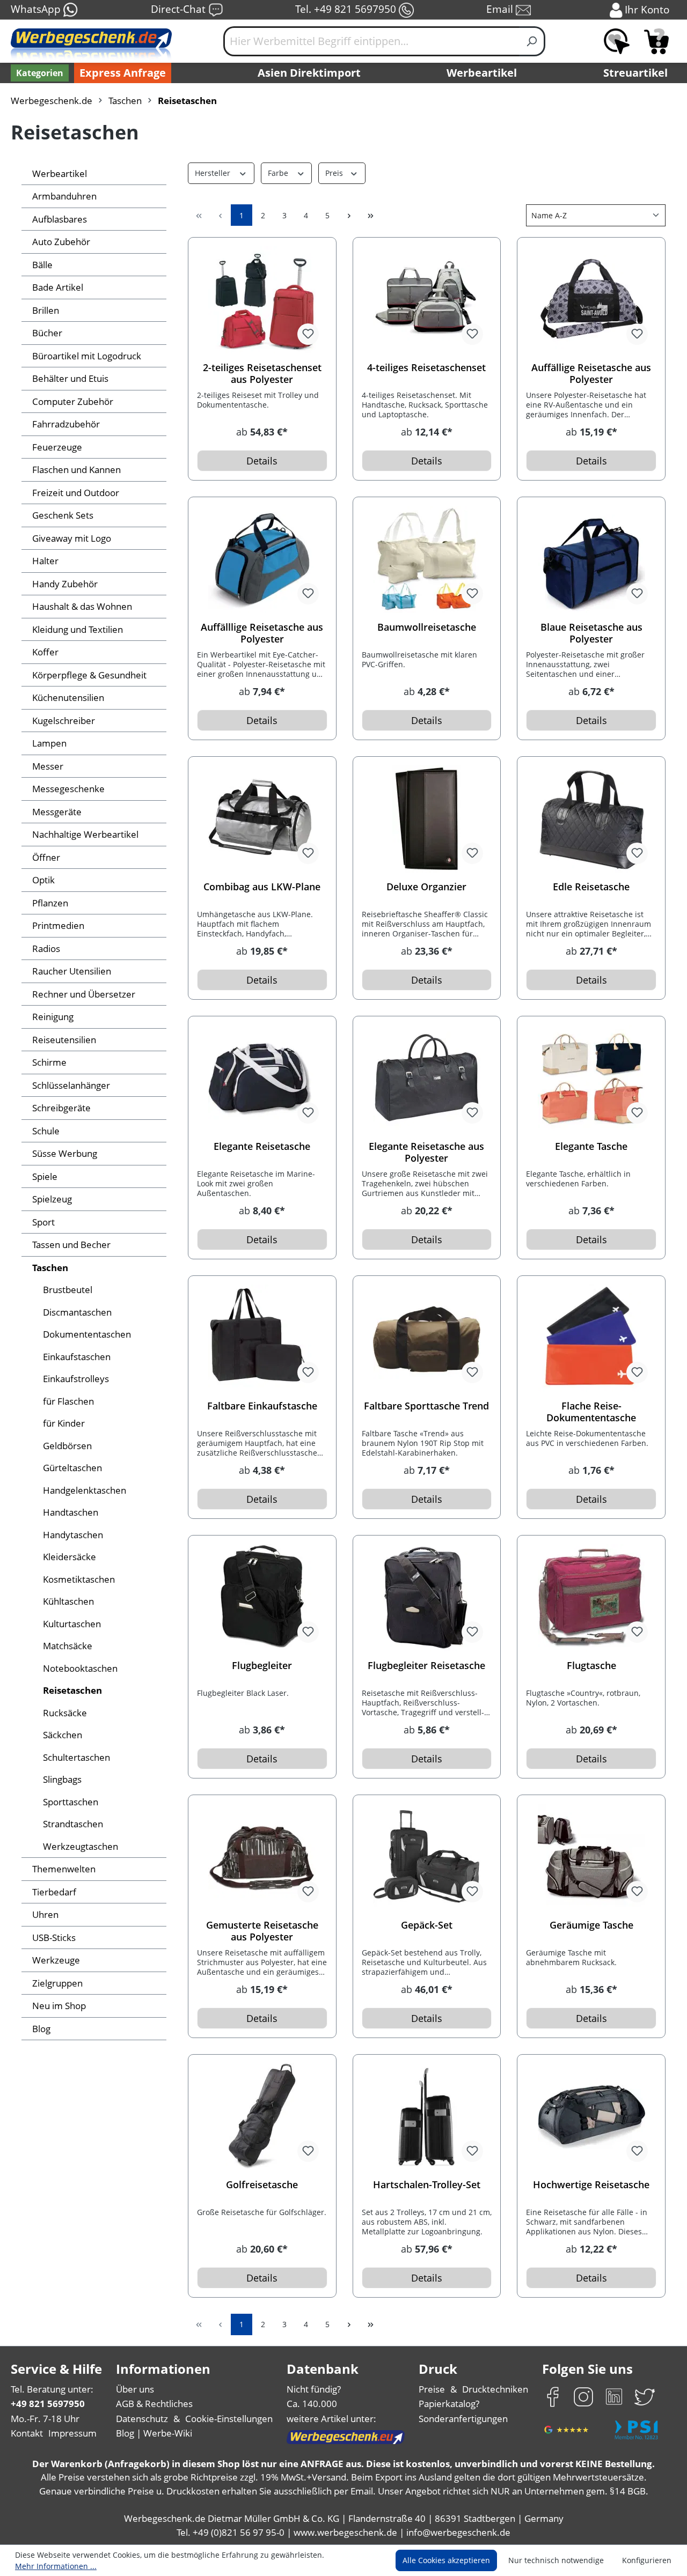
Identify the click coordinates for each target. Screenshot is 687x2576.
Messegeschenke (68, 789)
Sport (43, 1222)
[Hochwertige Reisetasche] (591, 2117)
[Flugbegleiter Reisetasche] (427, 1598)
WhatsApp (37, 9)
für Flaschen (68, 1401)
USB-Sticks (54, 1937)
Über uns (135, 2389)
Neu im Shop (59, 2006)
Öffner (46, 857)
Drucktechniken (495, 2389)
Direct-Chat (180, 9)
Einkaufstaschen (77, 1357)
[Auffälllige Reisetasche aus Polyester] (262, 559)
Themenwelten (64, 1869)
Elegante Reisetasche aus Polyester (426, 1152)
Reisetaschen (72, 1690)
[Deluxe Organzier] (427, 819)
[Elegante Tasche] (591, 1079)
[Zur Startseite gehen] (91, 46)
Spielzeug (52, 1199)
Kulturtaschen (72, 1624)
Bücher (47, 333)
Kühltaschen (68, 1601)
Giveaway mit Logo (72, 538)
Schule (46, 1131)
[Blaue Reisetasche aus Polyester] (591, 559)
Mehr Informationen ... (56, 2566)
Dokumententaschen (87, 1334)
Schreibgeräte (61, 1108)
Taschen (50, 1268)
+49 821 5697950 (48, 2404)
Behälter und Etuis (70, 378)
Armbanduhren (64, 196)
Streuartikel (635, 73)
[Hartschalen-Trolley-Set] (427, 2117)
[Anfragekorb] (656, 41)
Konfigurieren (647, 2560)
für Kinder (64, 1423)
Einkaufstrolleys (76, 1379)
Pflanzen (50, 903)
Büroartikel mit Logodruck (87, 356)
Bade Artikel (58, 287)
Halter (45, 561)
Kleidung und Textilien (78, 629)
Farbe (279, 173)
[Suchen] (532, 41)
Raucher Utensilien (72, 971)
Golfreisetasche (262, 2185)
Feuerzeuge (57, 447)
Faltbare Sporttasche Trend (426, 1406)
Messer (48, 766)
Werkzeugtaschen (81, 1846)
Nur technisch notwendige (556, 2560)
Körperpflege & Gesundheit (89, 675)
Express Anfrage (123, 73)
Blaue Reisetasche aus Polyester (591, 633)
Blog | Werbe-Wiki (154, 2433)
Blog (41, 2029)
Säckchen (63, 1735)
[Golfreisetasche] (262, 2117)
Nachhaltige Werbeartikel (85, 834)
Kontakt (27, 2433)
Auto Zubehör (61, 242)
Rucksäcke (65, 1713)
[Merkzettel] (617, 41)
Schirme (49, 1062)
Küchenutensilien (68, 697)
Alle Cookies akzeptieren (446, 2560)
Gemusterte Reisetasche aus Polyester (262, 1931)
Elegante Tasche (591, 1146)
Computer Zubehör (73, 401)
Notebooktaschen (80, 1668)
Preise (432, 2389)
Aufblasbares (60, 219)
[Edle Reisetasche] (591, 819)
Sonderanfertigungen (463, 2419)
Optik (43, 880)
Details (262, 461)
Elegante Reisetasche (262, 1146)
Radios (46, 949)
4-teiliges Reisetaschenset (426, 368)
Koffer (45, 652)
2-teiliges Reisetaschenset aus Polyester (262, 373)
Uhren (45, 1914)
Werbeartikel (482, 73)
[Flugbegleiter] (262, 1598)
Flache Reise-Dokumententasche (591, 1412)
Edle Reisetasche (591, 887)
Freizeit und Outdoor (76, 493)
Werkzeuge (56, 1960)
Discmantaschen (77, 1312)
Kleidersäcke (70, 1557)
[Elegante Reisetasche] (262, 1079)
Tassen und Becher (71, 1245)
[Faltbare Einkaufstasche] (262, 1338)
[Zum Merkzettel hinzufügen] (308, 334)
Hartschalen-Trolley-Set (427, 2185)
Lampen (49, 743)
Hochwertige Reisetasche (591, 2185)
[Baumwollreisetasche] (427, 559)
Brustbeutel (68, 1290)
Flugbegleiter (262, 1666)
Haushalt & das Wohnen (82, 606)
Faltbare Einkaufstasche (262, 1406)
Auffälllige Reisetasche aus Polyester (262, 633)
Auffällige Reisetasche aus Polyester (591, 373)
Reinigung (53, 1017)
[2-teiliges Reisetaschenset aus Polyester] (262, 300)
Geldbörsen (67, 1446)
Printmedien (58, 925)
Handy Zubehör (65, 584)
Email (501, 9)
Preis (335, 173)
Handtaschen (71, 1512)
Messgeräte (57, 812)
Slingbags (62, 1779)
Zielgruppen (57, 1983)
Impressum (72, 2433)
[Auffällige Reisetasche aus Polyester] (591, 300)
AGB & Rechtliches (154, 2404)
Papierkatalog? (449, 2404)
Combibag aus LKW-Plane (262, 887)
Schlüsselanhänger (71, 1085)
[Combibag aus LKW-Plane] (262, 819)
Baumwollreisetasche (427, 627)
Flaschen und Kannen (76, 470)
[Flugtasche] (591, 1598)
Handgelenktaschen (85, 1490)
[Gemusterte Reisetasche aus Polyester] (262, 1857)
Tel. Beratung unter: (52, 2389)
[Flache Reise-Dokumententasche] (591, 1338)
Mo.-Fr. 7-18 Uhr (45, 2419)
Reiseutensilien (64, 1040)
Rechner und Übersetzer (84, 994)
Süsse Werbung (65, 1153)
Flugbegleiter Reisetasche (426, 1666)
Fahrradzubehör (66, 424)
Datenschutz (142, 2419)
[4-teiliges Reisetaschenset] (427, 300)
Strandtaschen (73, 1824)
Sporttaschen (71, 1802)
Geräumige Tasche (591, 1925)
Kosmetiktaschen (79, 1579)
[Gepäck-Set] (427, 1857)
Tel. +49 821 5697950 (347, 9)
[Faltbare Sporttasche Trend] (427, 1338)
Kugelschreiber (64, 721)
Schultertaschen (76, 1757)
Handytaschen (73, 1535)
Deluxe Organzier (426, 887)
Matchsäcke (68, 1646)
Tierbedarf (54, 1892)
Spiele (45, 1176)
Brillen (46, 310)
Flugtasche (591, 1666)
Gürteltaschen (72, 1468)
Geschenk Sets (63, 515)
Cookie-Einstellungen (229, 2419)
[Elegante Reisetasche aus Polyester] (427, 1079)
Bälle (42, 265)
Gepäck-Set (427, 1925)
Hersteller (214, 173)
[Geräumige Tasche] (591, 1857)
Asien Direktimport (309, 73)
